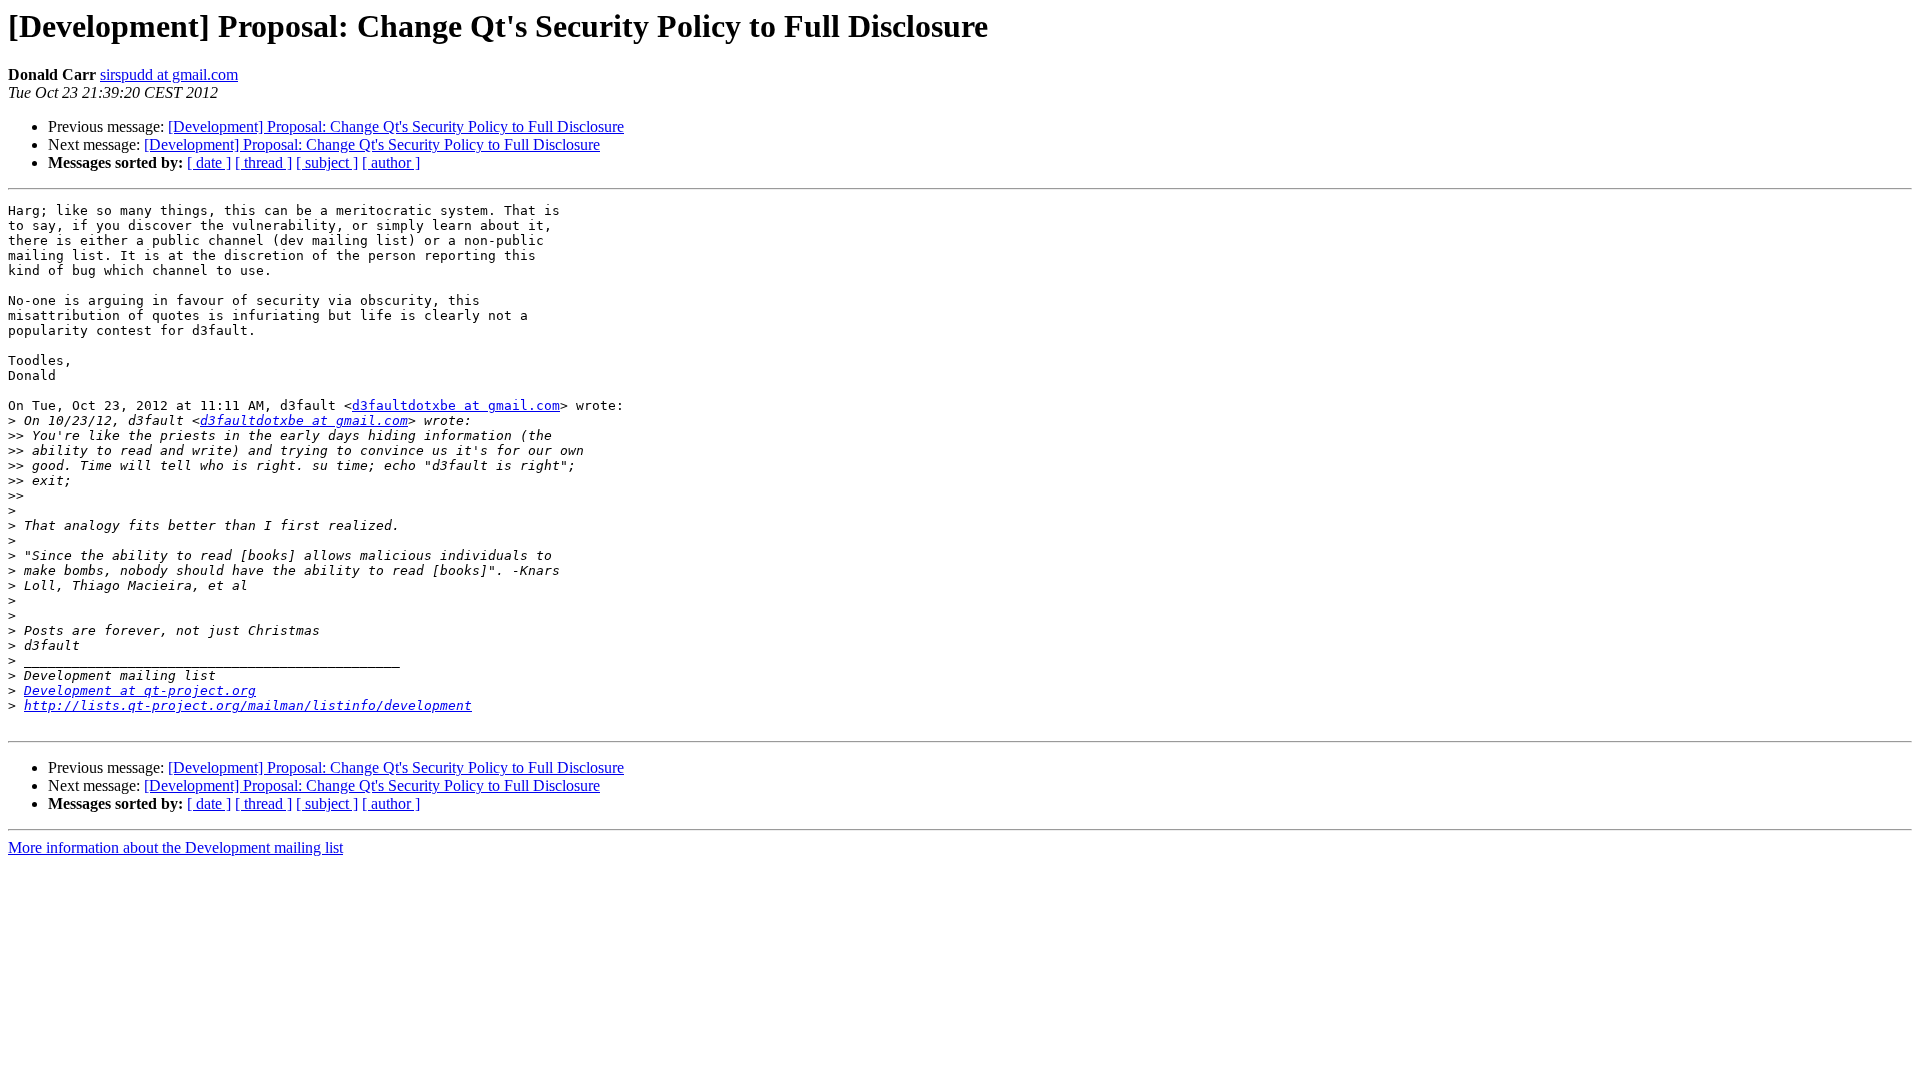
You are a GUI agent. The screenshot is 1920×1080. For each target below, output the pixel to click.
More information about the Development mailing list (175, 847)
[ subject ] (327, 162)
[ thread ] (263, 162)
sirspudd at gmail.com (169, 74)
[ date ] (209, 162)
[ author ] (391, 162)
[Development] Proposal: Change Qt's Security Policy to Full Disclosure (396, 126)
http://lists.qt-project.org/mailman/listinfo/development (248, 705)
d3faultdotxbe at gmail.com (456, 405)
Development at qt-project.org (140, 690)
